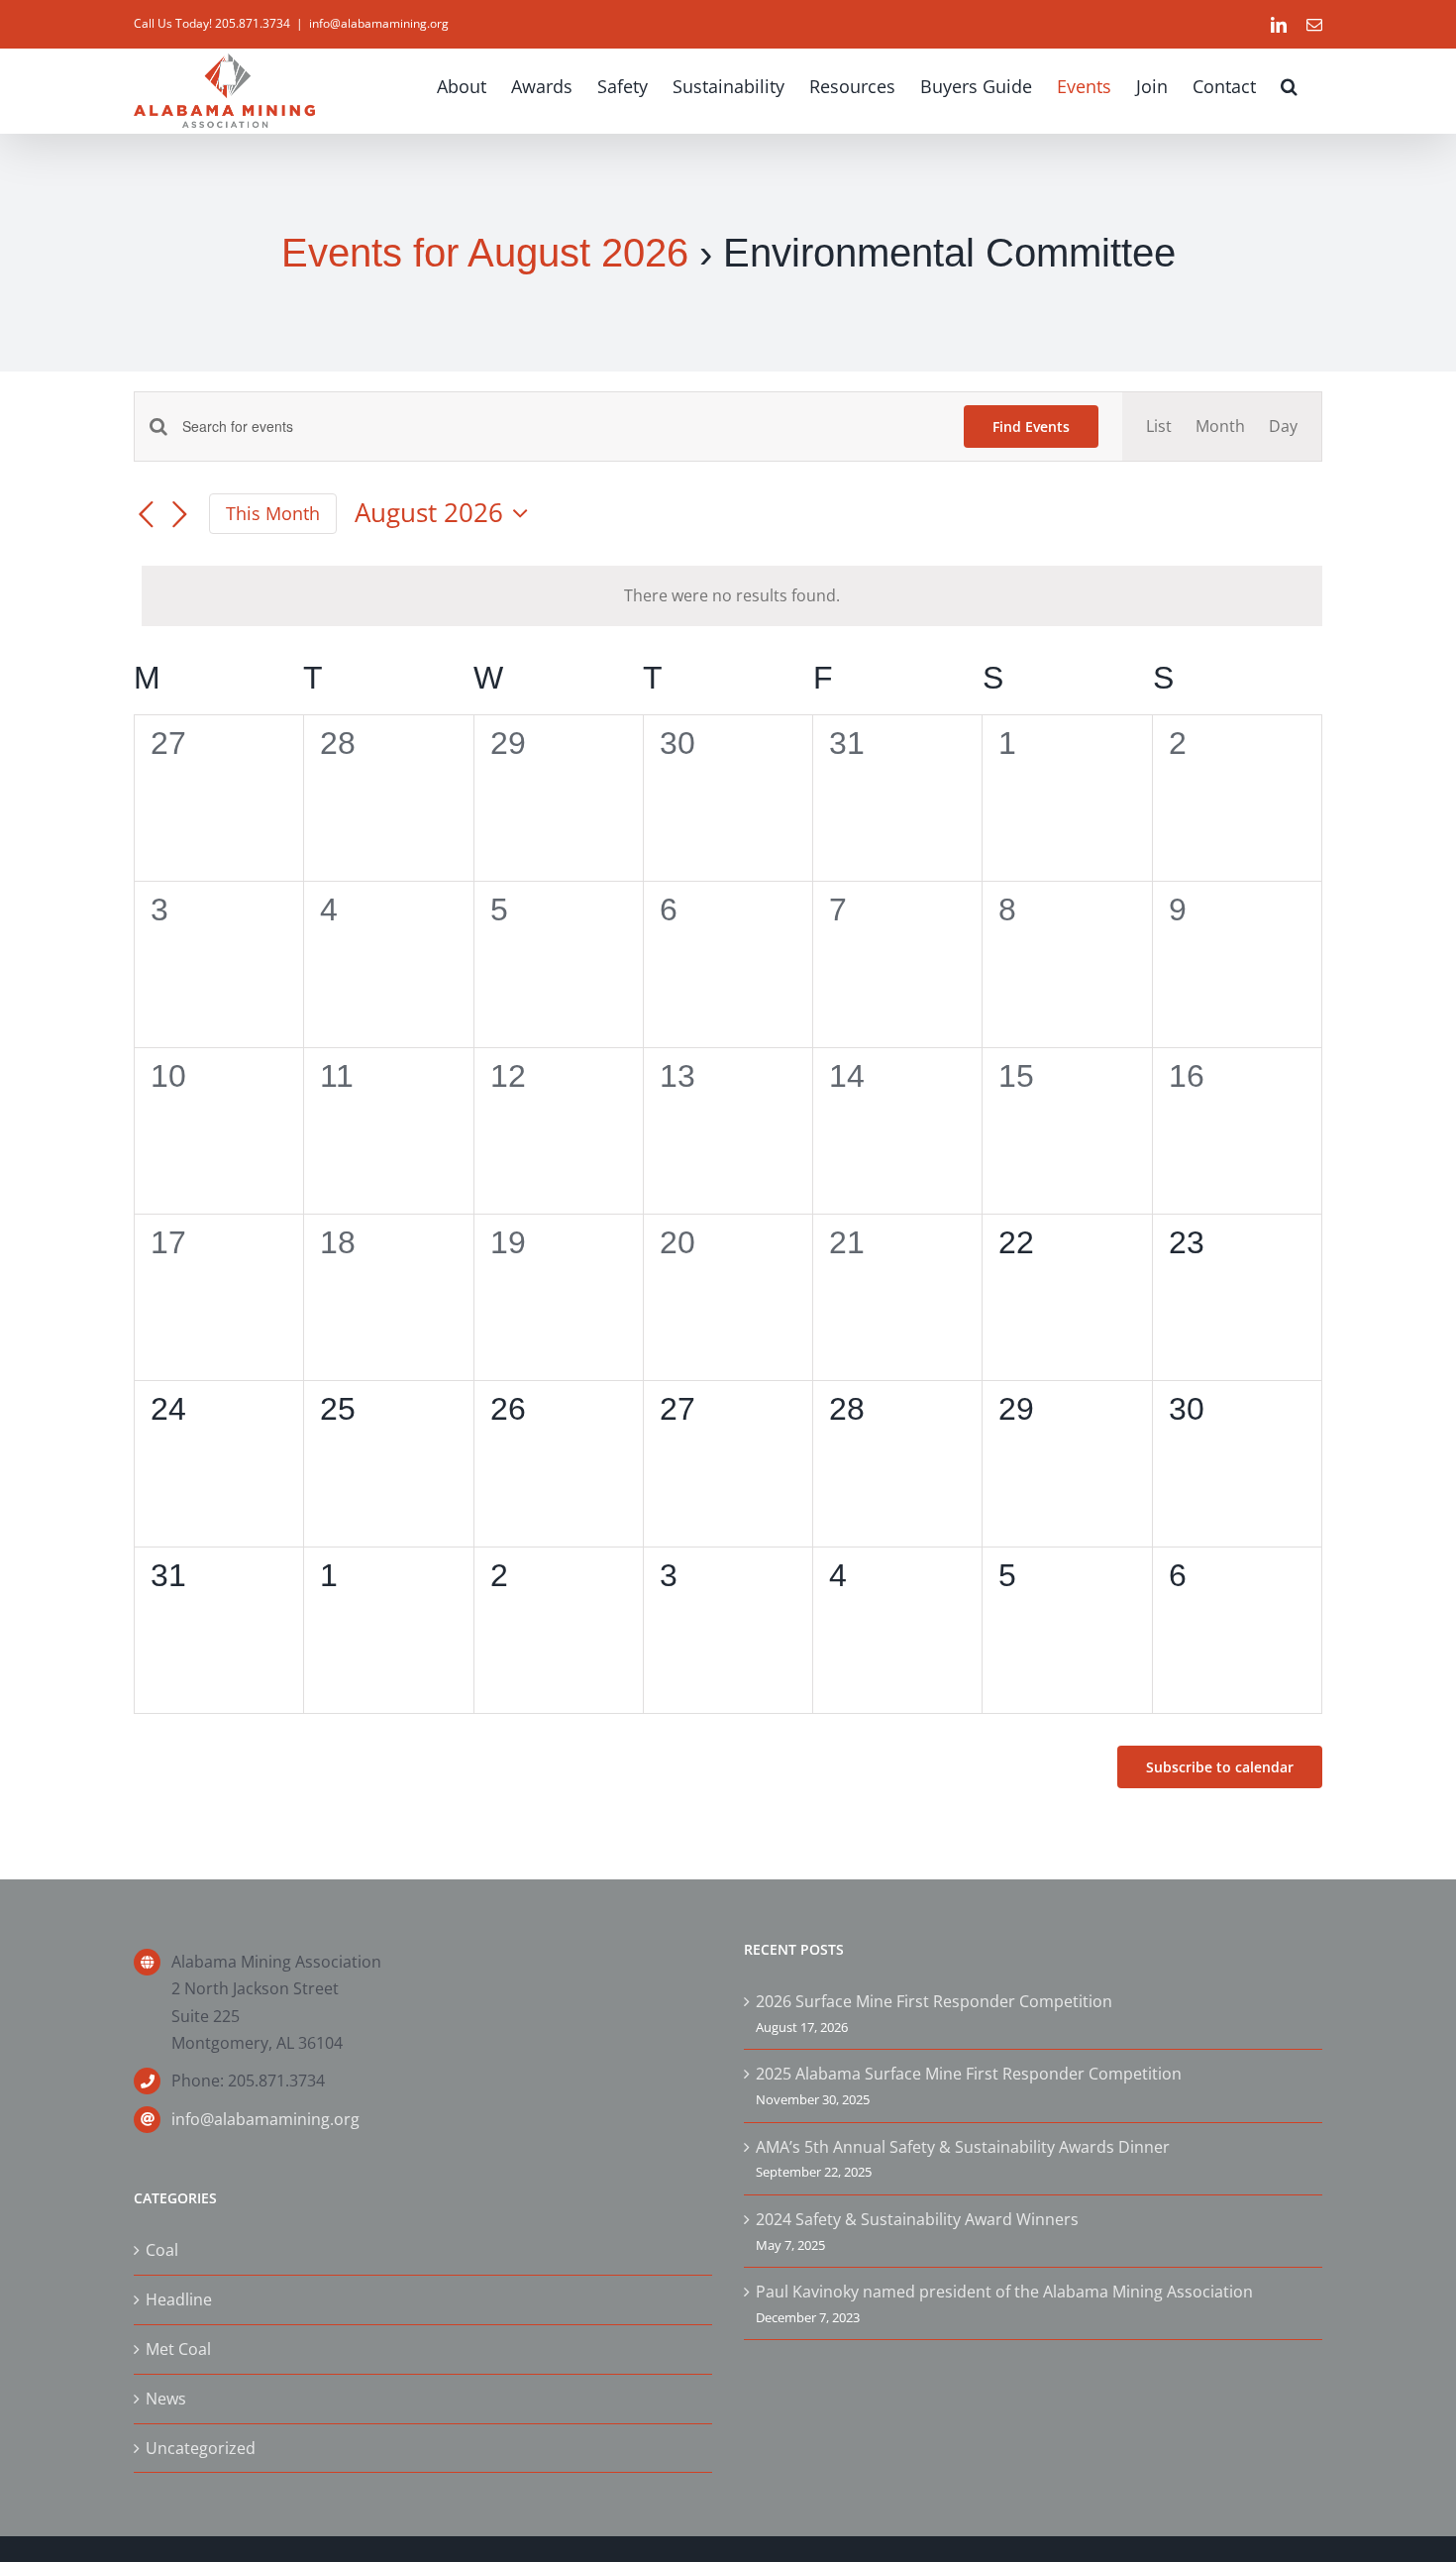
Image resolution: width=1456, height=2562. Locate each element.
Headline (179, 2299)
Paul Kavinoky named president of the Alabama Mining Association (1004, 2292)
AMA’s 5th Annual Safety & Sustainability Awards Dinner (963, 2147)
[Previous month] (146, 515)
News (166, 2399)
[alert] (732, 596)
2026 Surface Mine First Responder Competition (934, 2001)
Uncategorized (201, 2448)
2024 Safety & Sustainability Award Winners (917, 2219)
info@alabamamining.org (379, 23)
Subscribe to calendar (1220, 1767)
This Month (273, 513)
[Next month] (179, 515)
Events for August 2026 (485, 253)
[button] (1289, 86)
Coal (162, 2250)
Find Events (1031, 427)
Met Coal (178, 2349)
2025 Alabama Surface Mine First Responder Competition (969, 2074)
